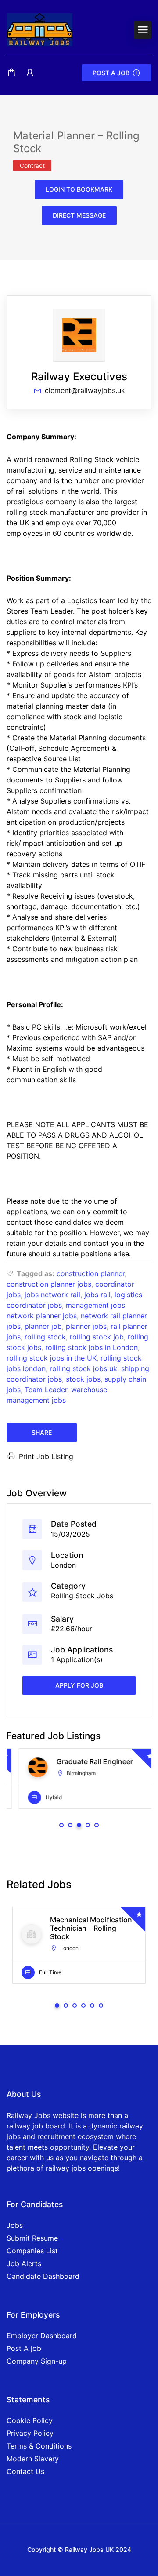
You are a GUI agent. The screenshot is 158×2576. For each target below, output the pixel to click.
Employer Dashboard (42, 2336)
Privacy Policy (30, 2433)
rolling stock (45, 1337)
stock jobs (83, 1379)
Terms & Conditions (39, 2446)
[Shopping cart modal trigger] (11, 73)
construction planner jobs (49, 1284)
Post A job (24, 2348)
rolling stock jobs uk (83, 1368)
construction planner (91, 1273)
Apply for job (79, 1685)
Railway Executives (79, 377)
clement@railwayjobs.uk (85, 390)
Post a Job (111, 73)
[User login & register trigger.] (30, 73)
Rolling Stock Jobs (82, 1596)
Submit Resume (32, 2238)
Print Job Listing (46, 1456)
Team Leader (46, 1390)
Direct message (79, 215)
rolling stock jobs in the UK (52, 1358)
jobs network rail (52, 1295)
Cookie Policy (30, 2420)
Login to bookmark (79, 189)
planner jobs (86, 1326)
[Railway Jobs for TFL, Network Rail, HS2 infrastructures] (39, 29)
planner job (43, 1326)
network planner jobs (42, 1316)
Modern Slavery (33, 2459)
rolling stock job (97, 1337)
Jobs (15, 2225)
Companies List (32, 2251)
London (63, 1565)
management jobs (95, 1305)
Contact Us (25, 2471)
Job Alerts (24, 2263)
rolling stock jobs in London (92, 1347)
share (42, 1432)
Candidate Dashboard (43, 2276)
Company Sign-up (37, 2361)
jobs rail (97, 1295)
